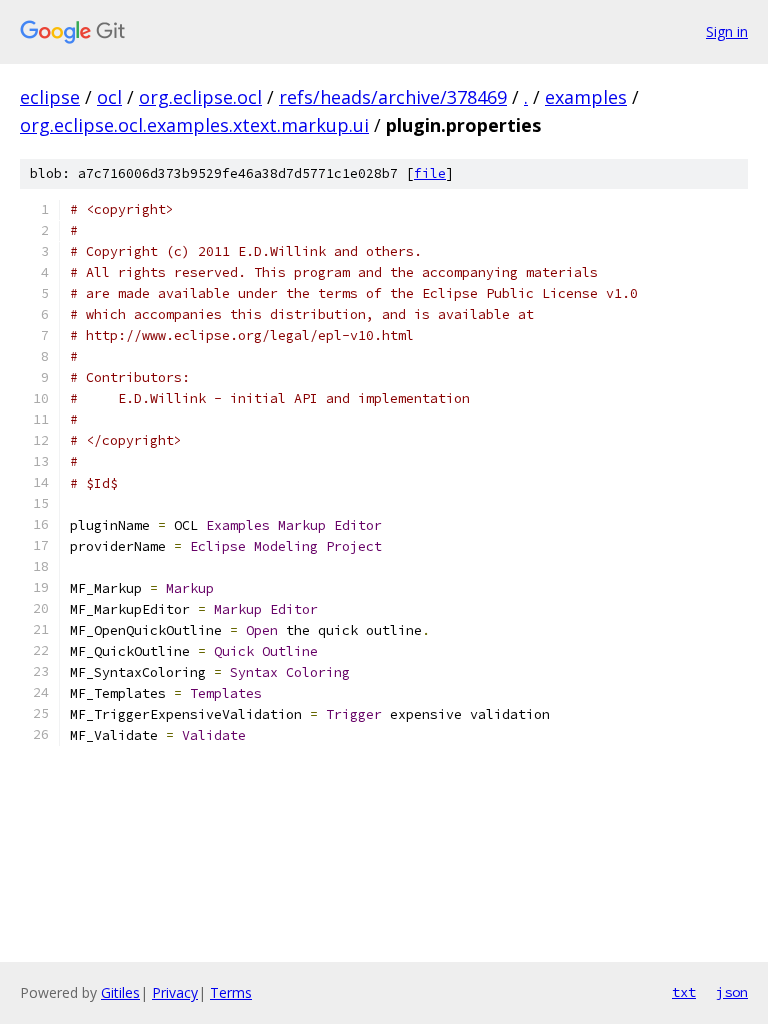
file (430, 173)
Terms (231, 992)
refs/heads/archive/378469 (393, 97)
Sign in (727, 31)
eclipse (50, 97)
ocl (109, 97)
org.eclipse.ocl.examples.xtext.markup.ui (194, 125)
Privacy (175, 992)
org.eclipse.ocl (200, 97)
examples (586, 97)
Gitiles (120, 992)
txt (684, 992)
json (732, 992)
